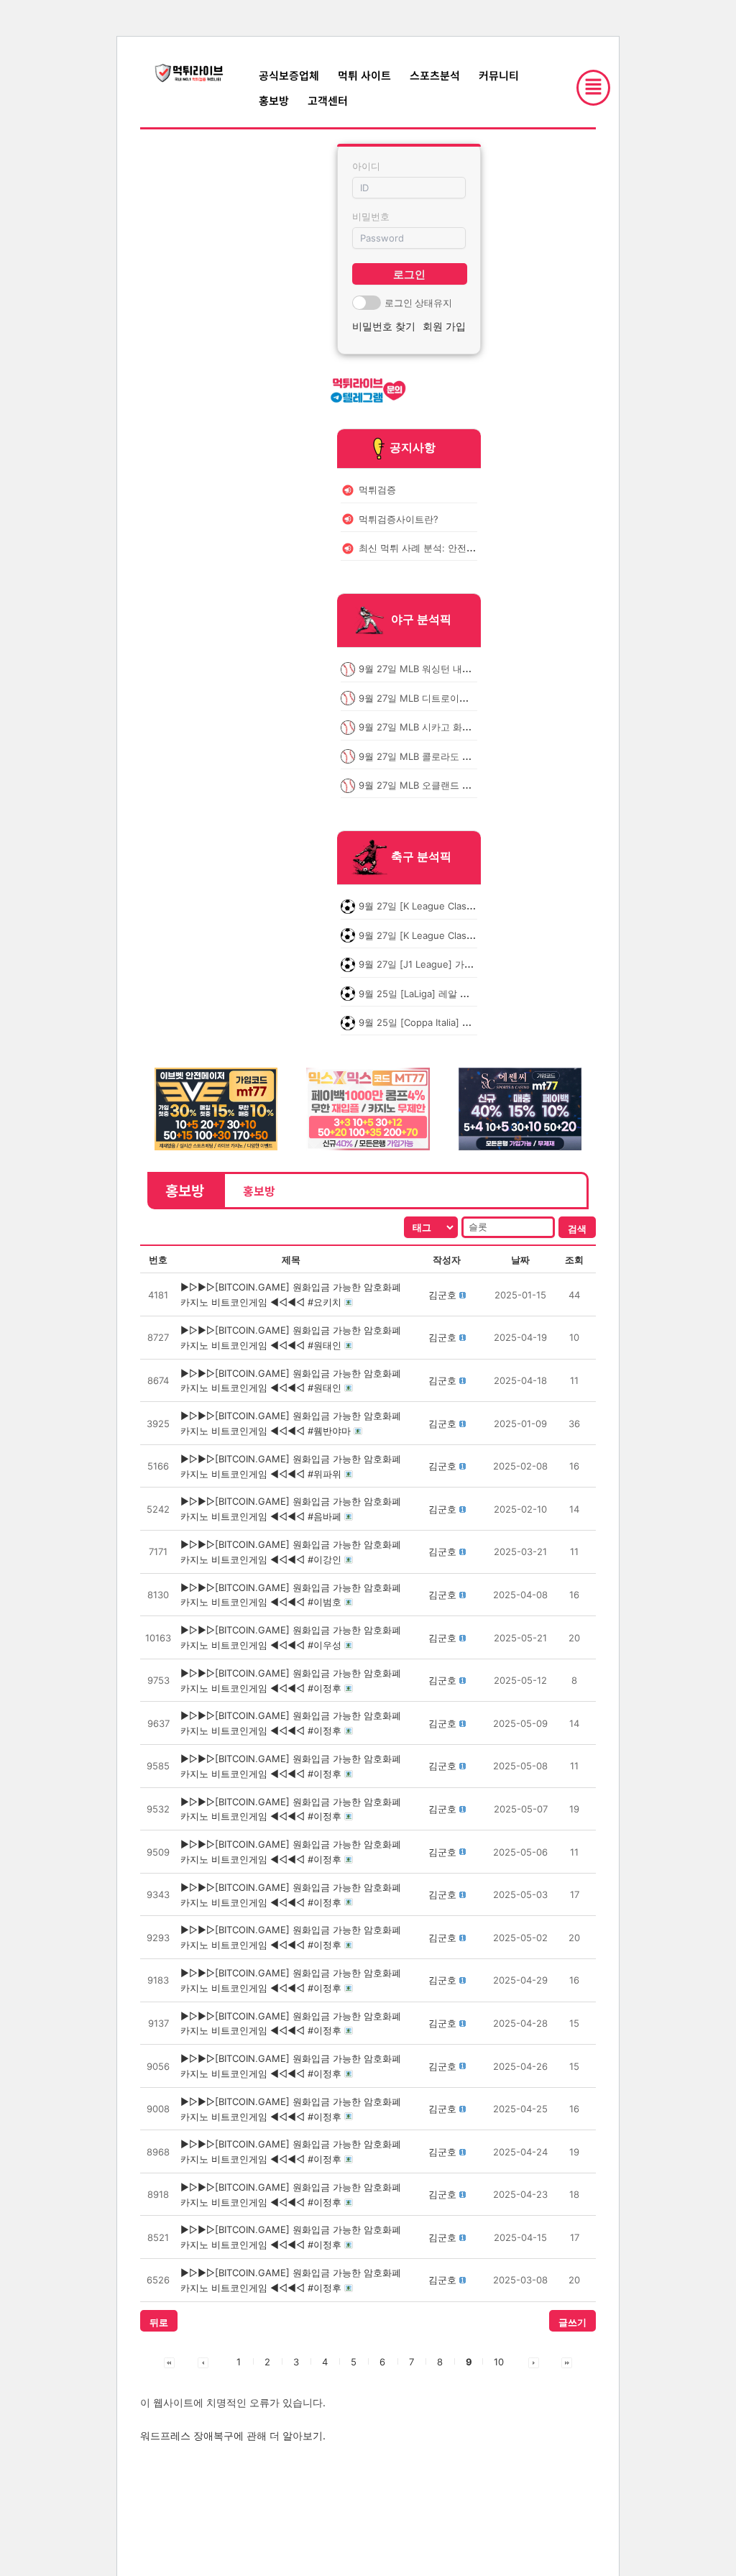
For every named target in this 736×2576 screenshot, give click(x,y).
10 (499, 2362)
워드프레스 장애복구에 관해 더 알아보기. (233, 2435)
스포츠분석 (435, 75)
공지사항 (413, 447)
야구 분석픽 (421, 620)
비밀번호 (371, 216)
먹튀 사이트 (364, 75)
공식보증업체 (289, 75)
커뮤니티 (499, 75)
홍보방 (274, 100)
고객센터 (328, 100)
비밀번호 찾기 (384, 326)
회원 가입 (444, 326)
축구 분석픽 (421, 857)
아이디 (366, 166)
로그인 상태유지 (418, 303)
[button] (442, 1295)
